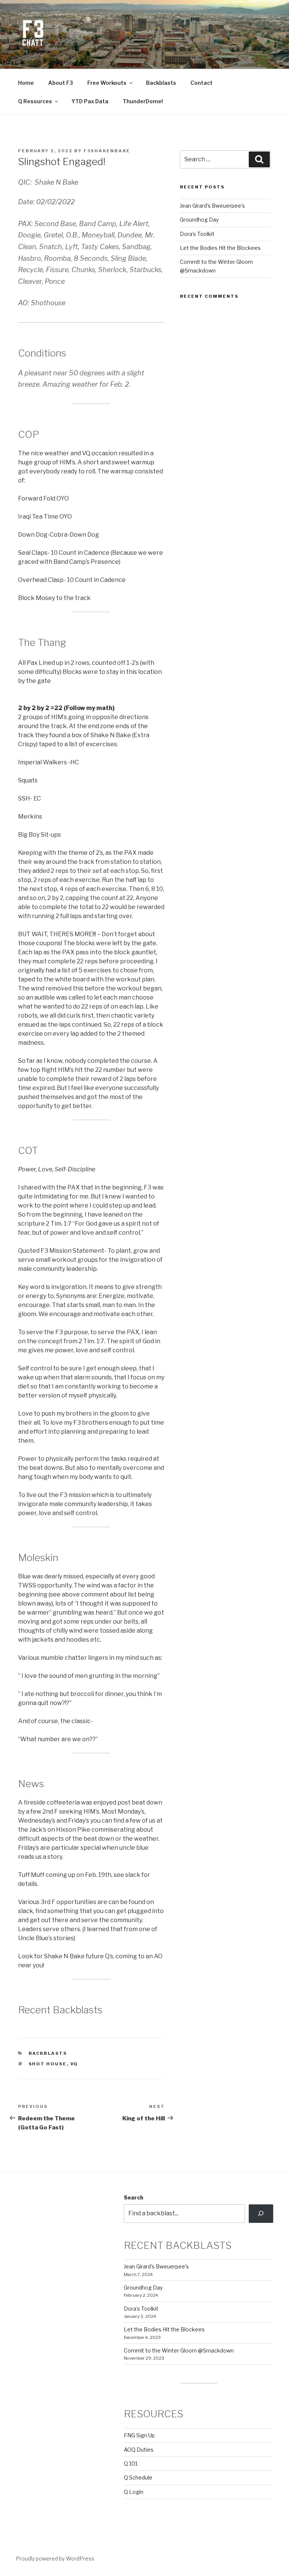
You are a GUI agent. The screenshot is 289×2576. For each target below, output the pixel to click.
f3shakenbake (107, 151)
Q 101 (131, 2464)
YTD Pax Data (90, 101)
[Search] (261, 2213)
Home (26, 83)
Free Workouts (107, 83)
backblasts (48, 2053)
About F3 (61, 83)
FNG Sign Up (139, 2435)
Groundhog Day (199, 220)
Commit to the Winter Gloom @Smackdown (179, 2350)
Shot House (48, 2064)
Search (134, 2197)
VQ (74, 2064)
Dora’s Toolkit (197, 234)
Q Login (134, 2492)
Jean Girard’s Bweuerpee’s (212, 206)
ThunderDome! (143, 101)
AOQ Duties (139, 2450)
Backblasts (161, 83)
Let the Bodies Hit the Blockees (220, 248)
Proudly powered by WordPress (55, 2558)
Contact (202, 83)
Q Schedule (138, 2477)
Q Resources (35, 101)
